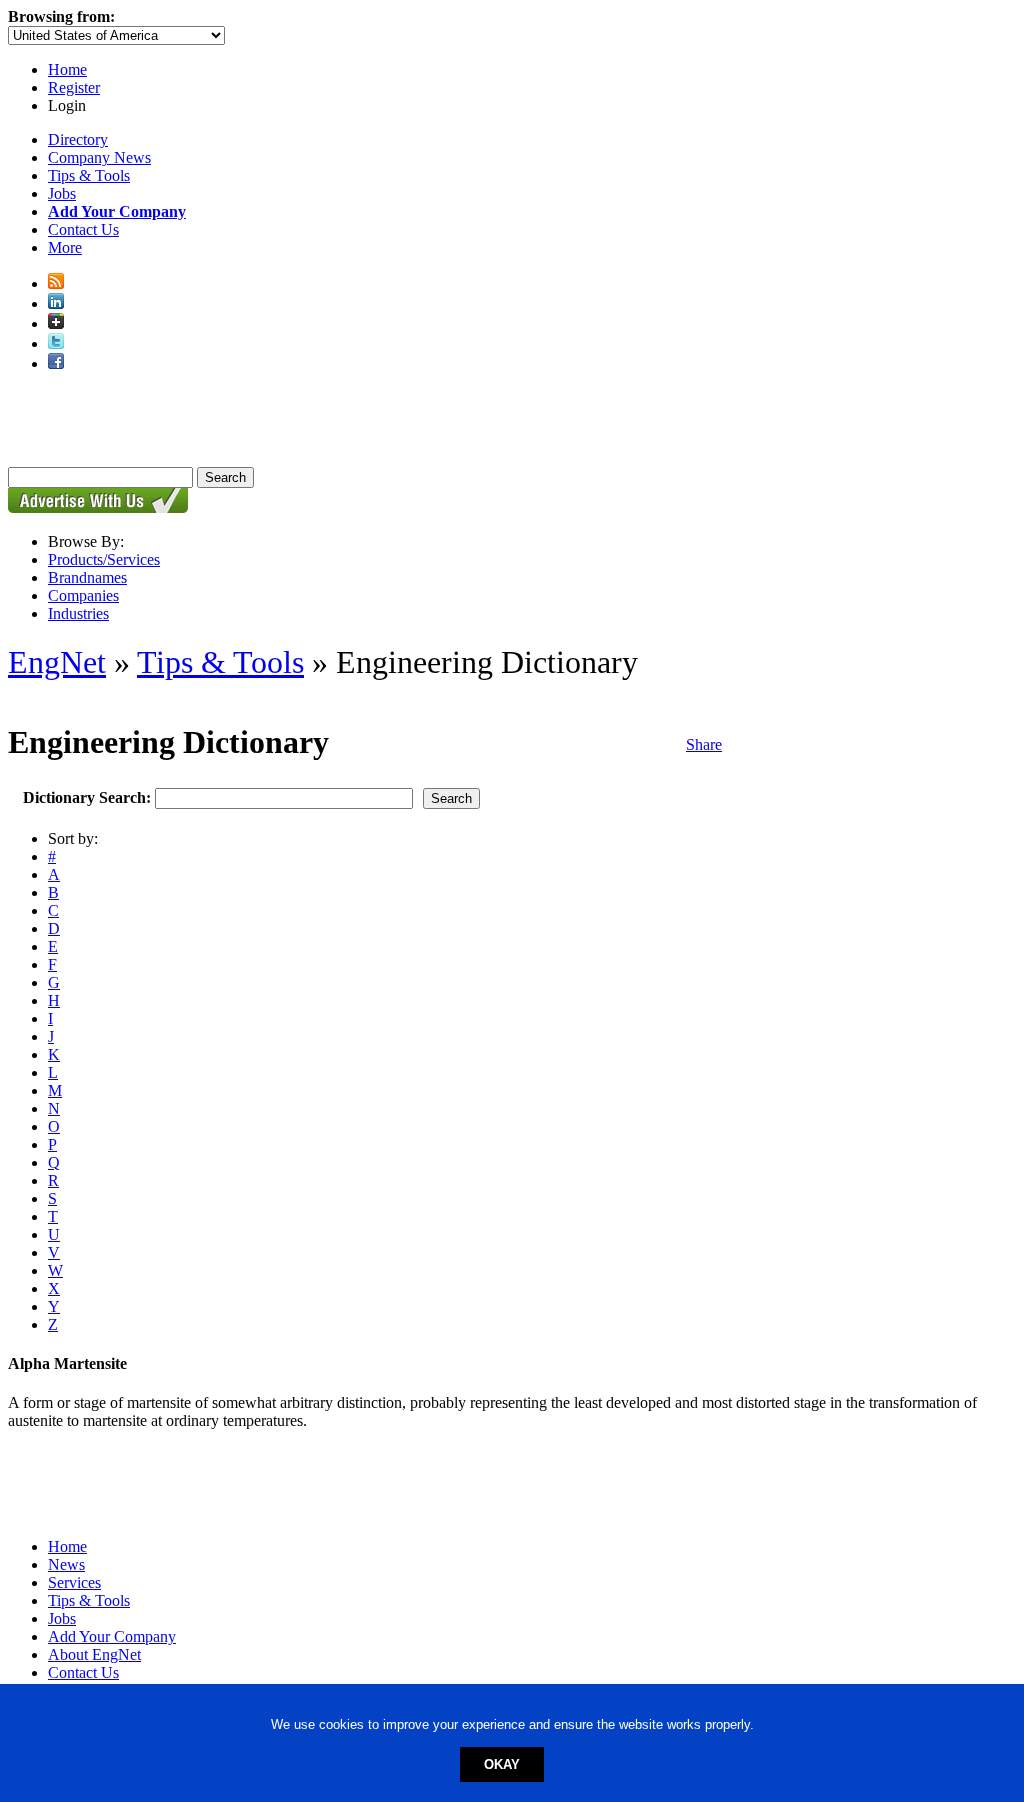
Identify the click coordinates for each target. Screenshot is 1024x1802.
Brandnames (87, 577)
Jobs (62, 193)
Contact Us (83, 229)
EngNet (57, 662)
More (65, 247)
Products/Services (104, 559)
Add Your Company (112, 1636)
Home (67, 69)
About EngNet (94, 1654)
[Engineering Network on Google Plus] (56, 323)
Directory (78, 139)
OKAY (502, 1764)
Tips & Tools (89, 175)
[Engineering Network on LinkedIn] (56, 303)
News (66, 1564)
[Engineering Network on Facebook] (56, 363)
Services (74, 1582)
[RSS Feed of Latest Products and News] (56, 283)
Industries (78, 613)
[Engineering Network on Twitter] (56, 343)
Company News (99, 157)
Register (74, 87)
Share (704, 744)
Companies (83, 595)
